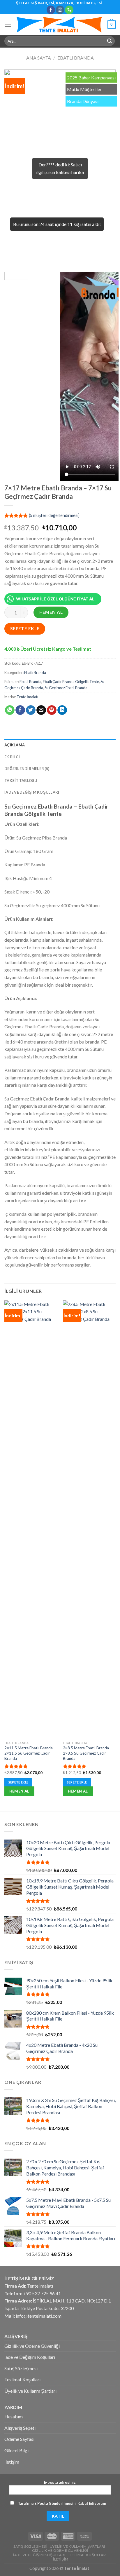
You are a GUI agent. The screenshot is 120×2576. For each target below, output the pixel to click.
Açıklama (15, 745)
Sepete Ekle (25, 628)
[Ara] (110, 41)
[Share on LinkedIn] (62, 710)
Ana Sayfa (39, 58)
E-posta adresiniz (60, 2482)
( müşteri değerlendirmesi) (54, 515)
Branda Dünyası (83, 101)
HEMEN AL (51, 612)
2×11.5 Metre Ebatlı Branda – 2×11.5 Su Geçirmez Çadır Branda (30, 1753)
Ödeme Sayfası (19, 2439)
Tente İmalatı (27, 697)
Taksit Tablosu (21, 781)
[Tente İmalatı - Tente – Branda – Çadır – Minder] (59, 25)
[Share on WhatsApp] (10, 710)
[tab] (60, 745)
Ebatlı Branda (76, 58)
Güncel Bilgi (16, 2450)
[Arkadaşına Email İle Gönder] (41, 710)
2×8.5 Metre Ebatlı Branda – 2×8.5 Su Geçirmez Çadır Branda (88, 1753)
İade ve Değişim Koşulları (32, 792)
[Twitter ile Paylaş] (31, 710)
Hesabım (14, 2416)
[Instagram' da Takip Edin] (60, 10)
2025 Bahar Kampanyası (91, 77)
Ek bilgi (12, 757)
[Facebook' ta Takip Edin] (51, 10)
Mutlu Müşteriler (84, 89)
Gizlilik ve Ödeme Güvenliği (32, 2346)
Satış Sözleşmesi (21, 2368)
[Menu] (8, 25)
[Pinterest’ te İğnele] (52, 710)
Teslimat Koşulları (22, 2379)
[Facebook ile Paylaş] (20, 710)
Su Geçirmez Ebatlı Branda (66, 688)
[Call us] (69, 10)
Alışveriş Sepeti (20, 2428)
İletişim (12, 2462)
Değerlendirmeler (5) (27, 769)
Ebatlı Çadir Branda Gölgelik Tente (71, 682)
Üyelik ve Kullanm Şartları (30, 2391)
